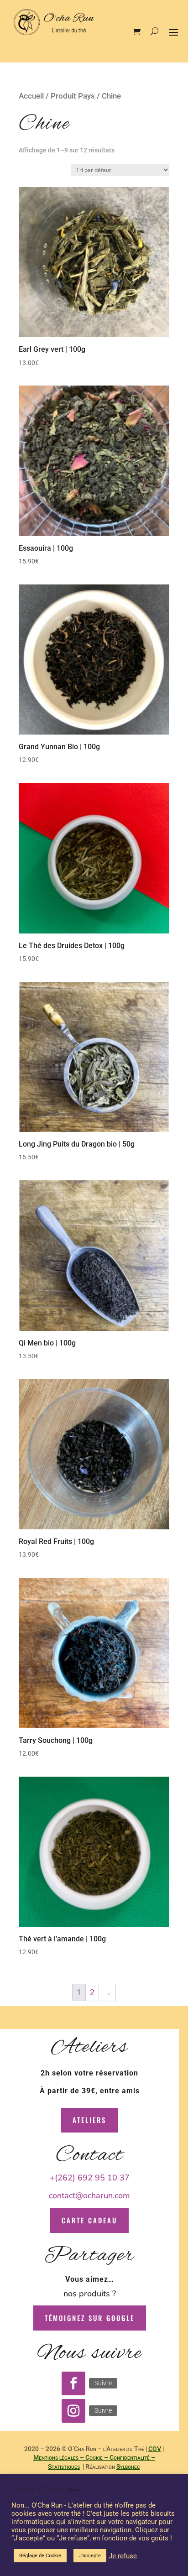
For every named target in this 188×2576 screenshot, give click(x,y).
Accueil (31, 96)
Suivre (103, 2383)
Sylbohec (128, 2466)
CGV (155, 2449)
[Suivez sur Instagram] (73, 2411)
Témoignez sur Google (90, 2318)
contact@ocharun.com (89, 2195)
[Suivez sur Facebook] (73, 2383)
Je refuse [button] (123, 2556)
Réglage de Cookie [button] (40, 2556)
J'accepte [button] (90, 2556)
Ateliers (89, 2120)
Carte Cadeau (89, 2220)
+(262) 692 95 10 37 (90, 2178)
